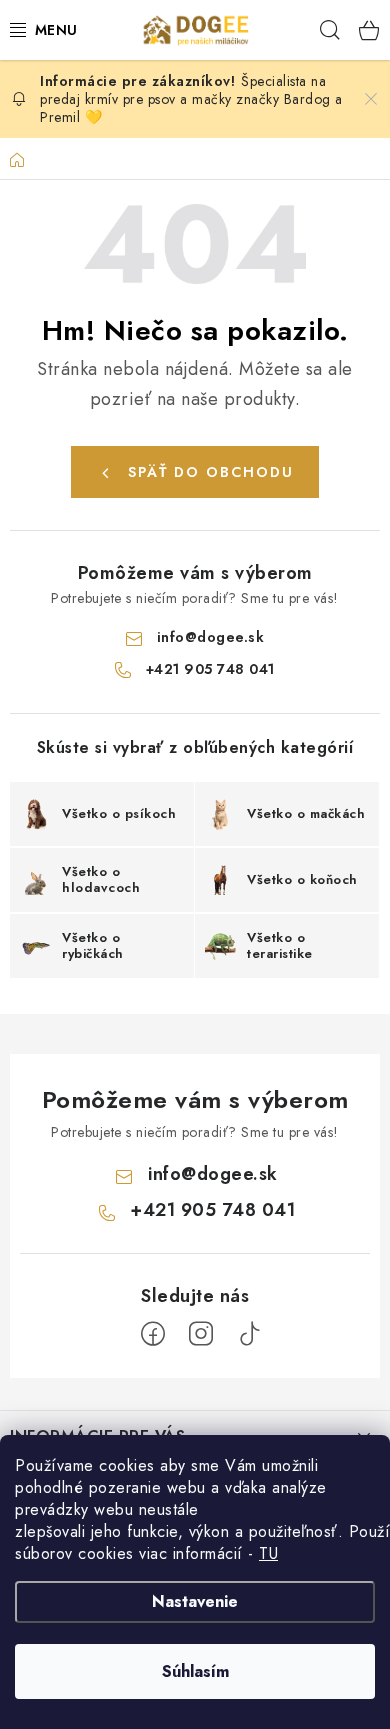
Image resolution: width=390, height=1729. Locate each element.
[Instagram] (201, 1334)
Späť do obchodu (211, 472)
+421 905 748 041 (210, 669)
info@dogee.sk (211, 637)
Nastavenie (195, 1601)
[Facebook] (153, 1334)
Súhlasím (195, 1671)
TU (268, 1553)
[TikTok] (249, 1334)
